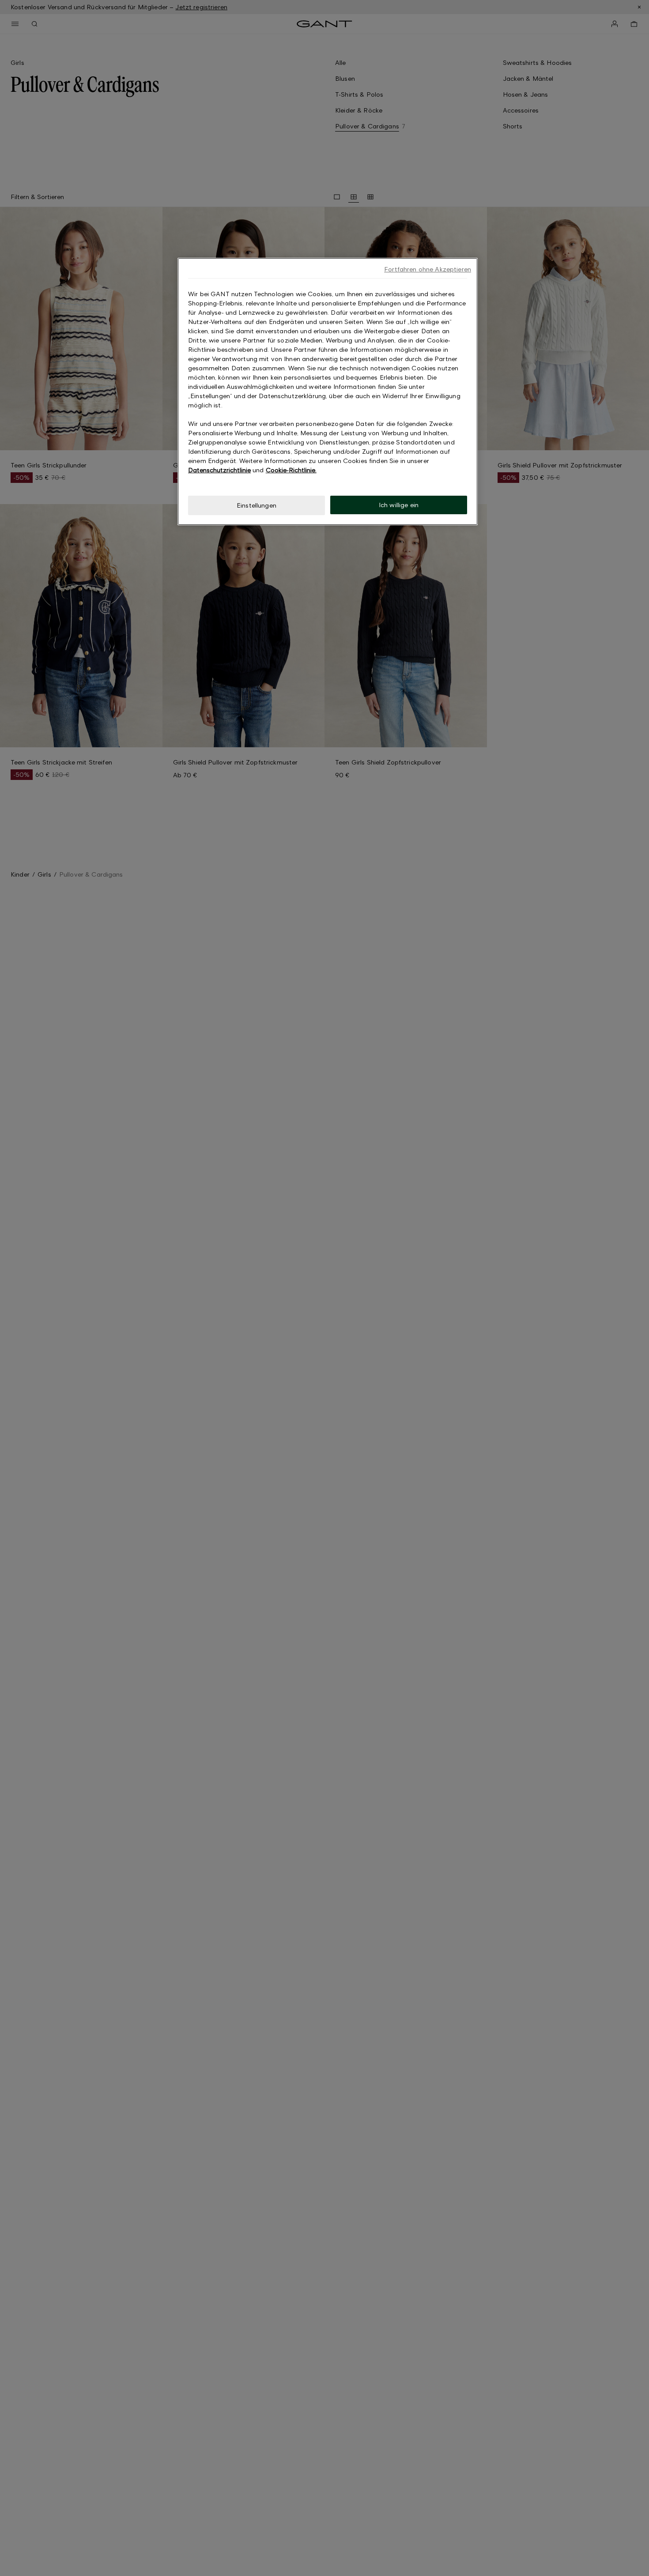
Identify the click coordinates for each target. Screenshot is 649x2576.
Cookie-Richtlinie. (291, 470)
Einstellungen (257, 505)
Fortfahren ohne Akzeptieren (428, 269)
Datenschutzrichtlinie (219, 470)
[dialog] (328, 392)
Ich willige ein (399, 505)
